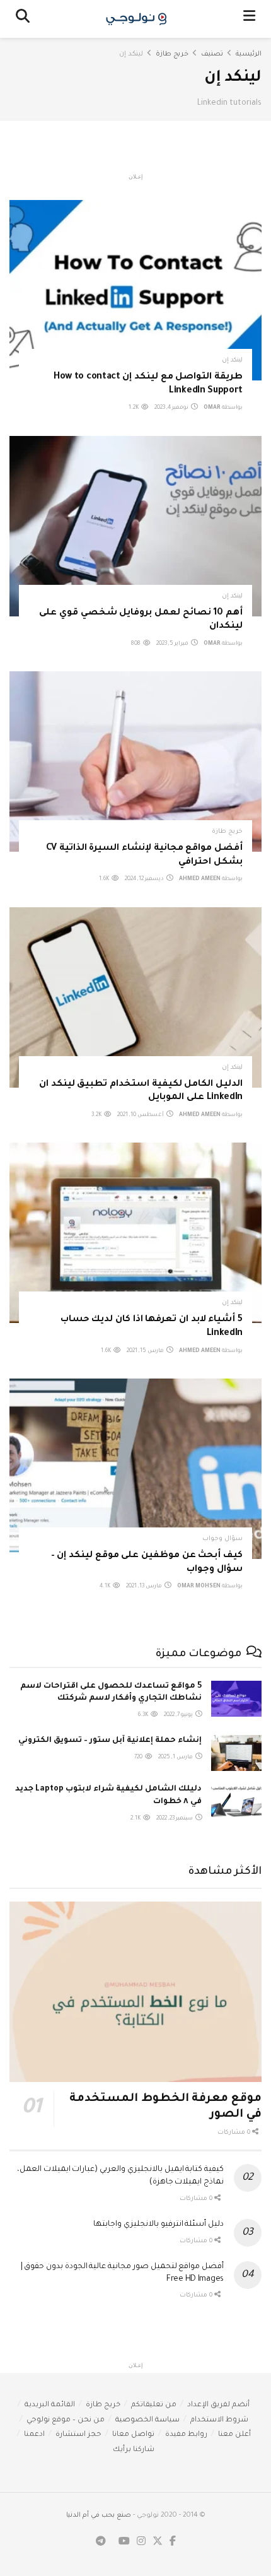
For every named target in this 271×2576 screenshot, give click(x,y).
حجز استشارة (78, 2435)
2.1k (136, 1819)
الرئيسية (249, 54)
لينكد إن (131, 54)
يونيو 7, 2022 (179, 1715)
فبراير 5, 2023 (173, 644)
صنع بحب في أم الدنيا (99, 2515)
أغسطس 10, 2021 (141, 1115)
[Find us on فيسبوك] (173, 2542)
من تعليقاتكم (154, 2405)
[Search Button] (23, 19)
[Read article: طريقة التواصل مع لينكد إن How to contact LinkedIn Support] (135, 290)
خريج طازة (172, 54)
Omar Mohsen (199, 1587)
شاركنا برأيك (134, 2450)
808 (136, 644)
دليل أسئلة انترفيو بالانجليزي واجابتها (159, 2225)
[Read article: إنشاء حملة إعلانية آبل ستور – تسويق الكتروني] (236, 1753)
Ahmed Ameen (200, 879)
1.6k (105, 879)
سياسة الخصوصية (147, 2420)
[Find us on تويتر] (158, 2542)
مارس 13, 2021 (145, 1587)
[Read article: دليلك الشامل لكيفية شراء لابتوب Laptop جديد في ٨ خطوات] (236, 1802)
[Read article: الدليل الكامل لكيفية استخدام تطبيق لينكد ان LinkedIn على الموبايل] (135, 997)
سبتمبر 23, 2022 (175, 1819)
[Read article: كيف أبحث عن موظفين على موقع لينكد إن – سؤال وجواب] (135, 1469)
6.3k (144, 1715)
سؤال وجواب (222, 1539)
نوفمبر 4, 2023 (172, 408)
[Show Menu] (249, 19)
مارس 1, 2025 (176, 1758)
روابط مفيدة (186, 2435)
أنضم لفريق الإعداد (218, 2405)
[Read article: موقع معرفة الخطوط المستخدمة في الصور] (135, 1992)
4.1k (106, 1587)
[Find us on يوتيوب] (124, 2542)
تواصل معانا (133, 2435)
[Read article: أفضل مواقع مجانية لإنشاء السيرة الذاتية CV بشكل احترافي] (135, 762)
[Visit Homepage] (136, 19)
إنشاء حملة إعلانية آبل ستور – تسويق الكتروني (110, 1741)
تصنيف (212, 54)
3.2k (97, 1115)
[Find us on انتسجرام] (141, 2542)
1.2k (134, 408)
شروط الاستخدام (219, 2420)
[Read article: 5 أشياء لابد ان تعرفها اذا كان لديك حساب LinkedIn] (135, 1233)
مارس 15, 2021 (146, 1351)
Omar (212, 408)
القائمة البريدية (50, 2405)
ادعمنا (34, 2435)
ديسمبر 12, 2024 (145, 879)
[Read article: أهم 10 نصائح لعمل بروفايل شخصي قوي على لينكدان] (135, 526)
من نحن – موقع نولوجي (66, 2420)
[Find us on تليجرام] (101, 2542)
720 (139, 1758)
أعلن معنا (234, 2435)
